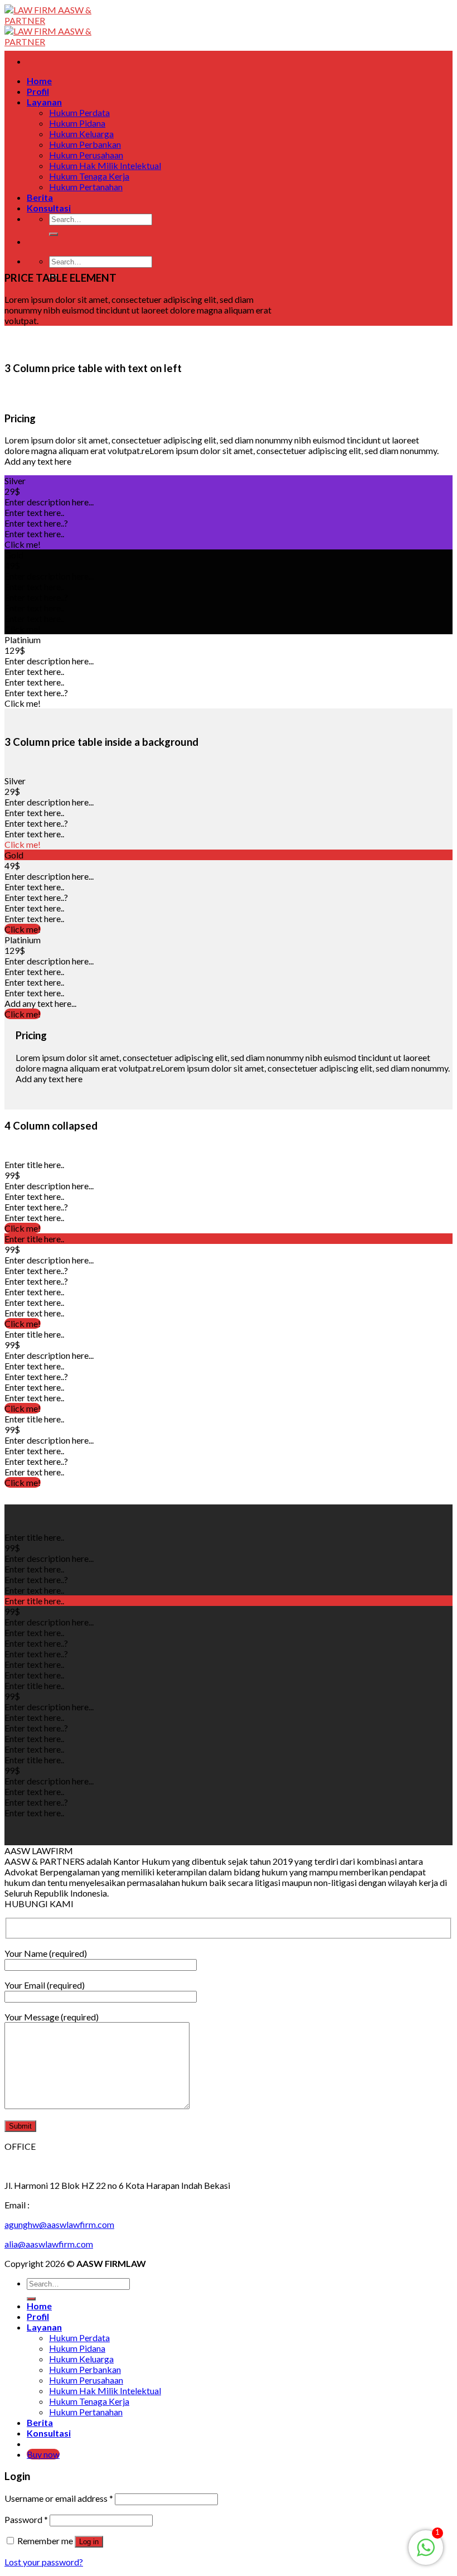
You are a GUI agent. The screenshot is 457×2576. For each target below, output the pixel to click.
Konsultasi (49, 208)
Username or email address (59, 2498)
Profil (38, 91)
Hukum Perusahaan (86, 155)
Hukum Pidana (77, 123)
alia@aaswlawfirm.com (49, 2244)
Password (26, 2519)
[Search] (54, 234)
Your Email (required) (45, 1985)
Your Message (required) (52, 2017)
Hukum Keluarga (81, 134)
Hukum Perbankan (85, 144)
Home (39, 81)
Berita (40, 197)
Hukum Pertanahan (86, 187)
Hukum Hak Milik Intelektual (105, 165)
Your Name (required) (46, 1953)
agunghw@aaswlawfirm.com (59, 2224)
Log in (89, 2542)
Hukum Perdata (79, 112)
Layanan (44, 102)
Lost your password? (44, 2562)
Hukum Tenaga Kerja (89, 176)
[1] (426, 2553)
